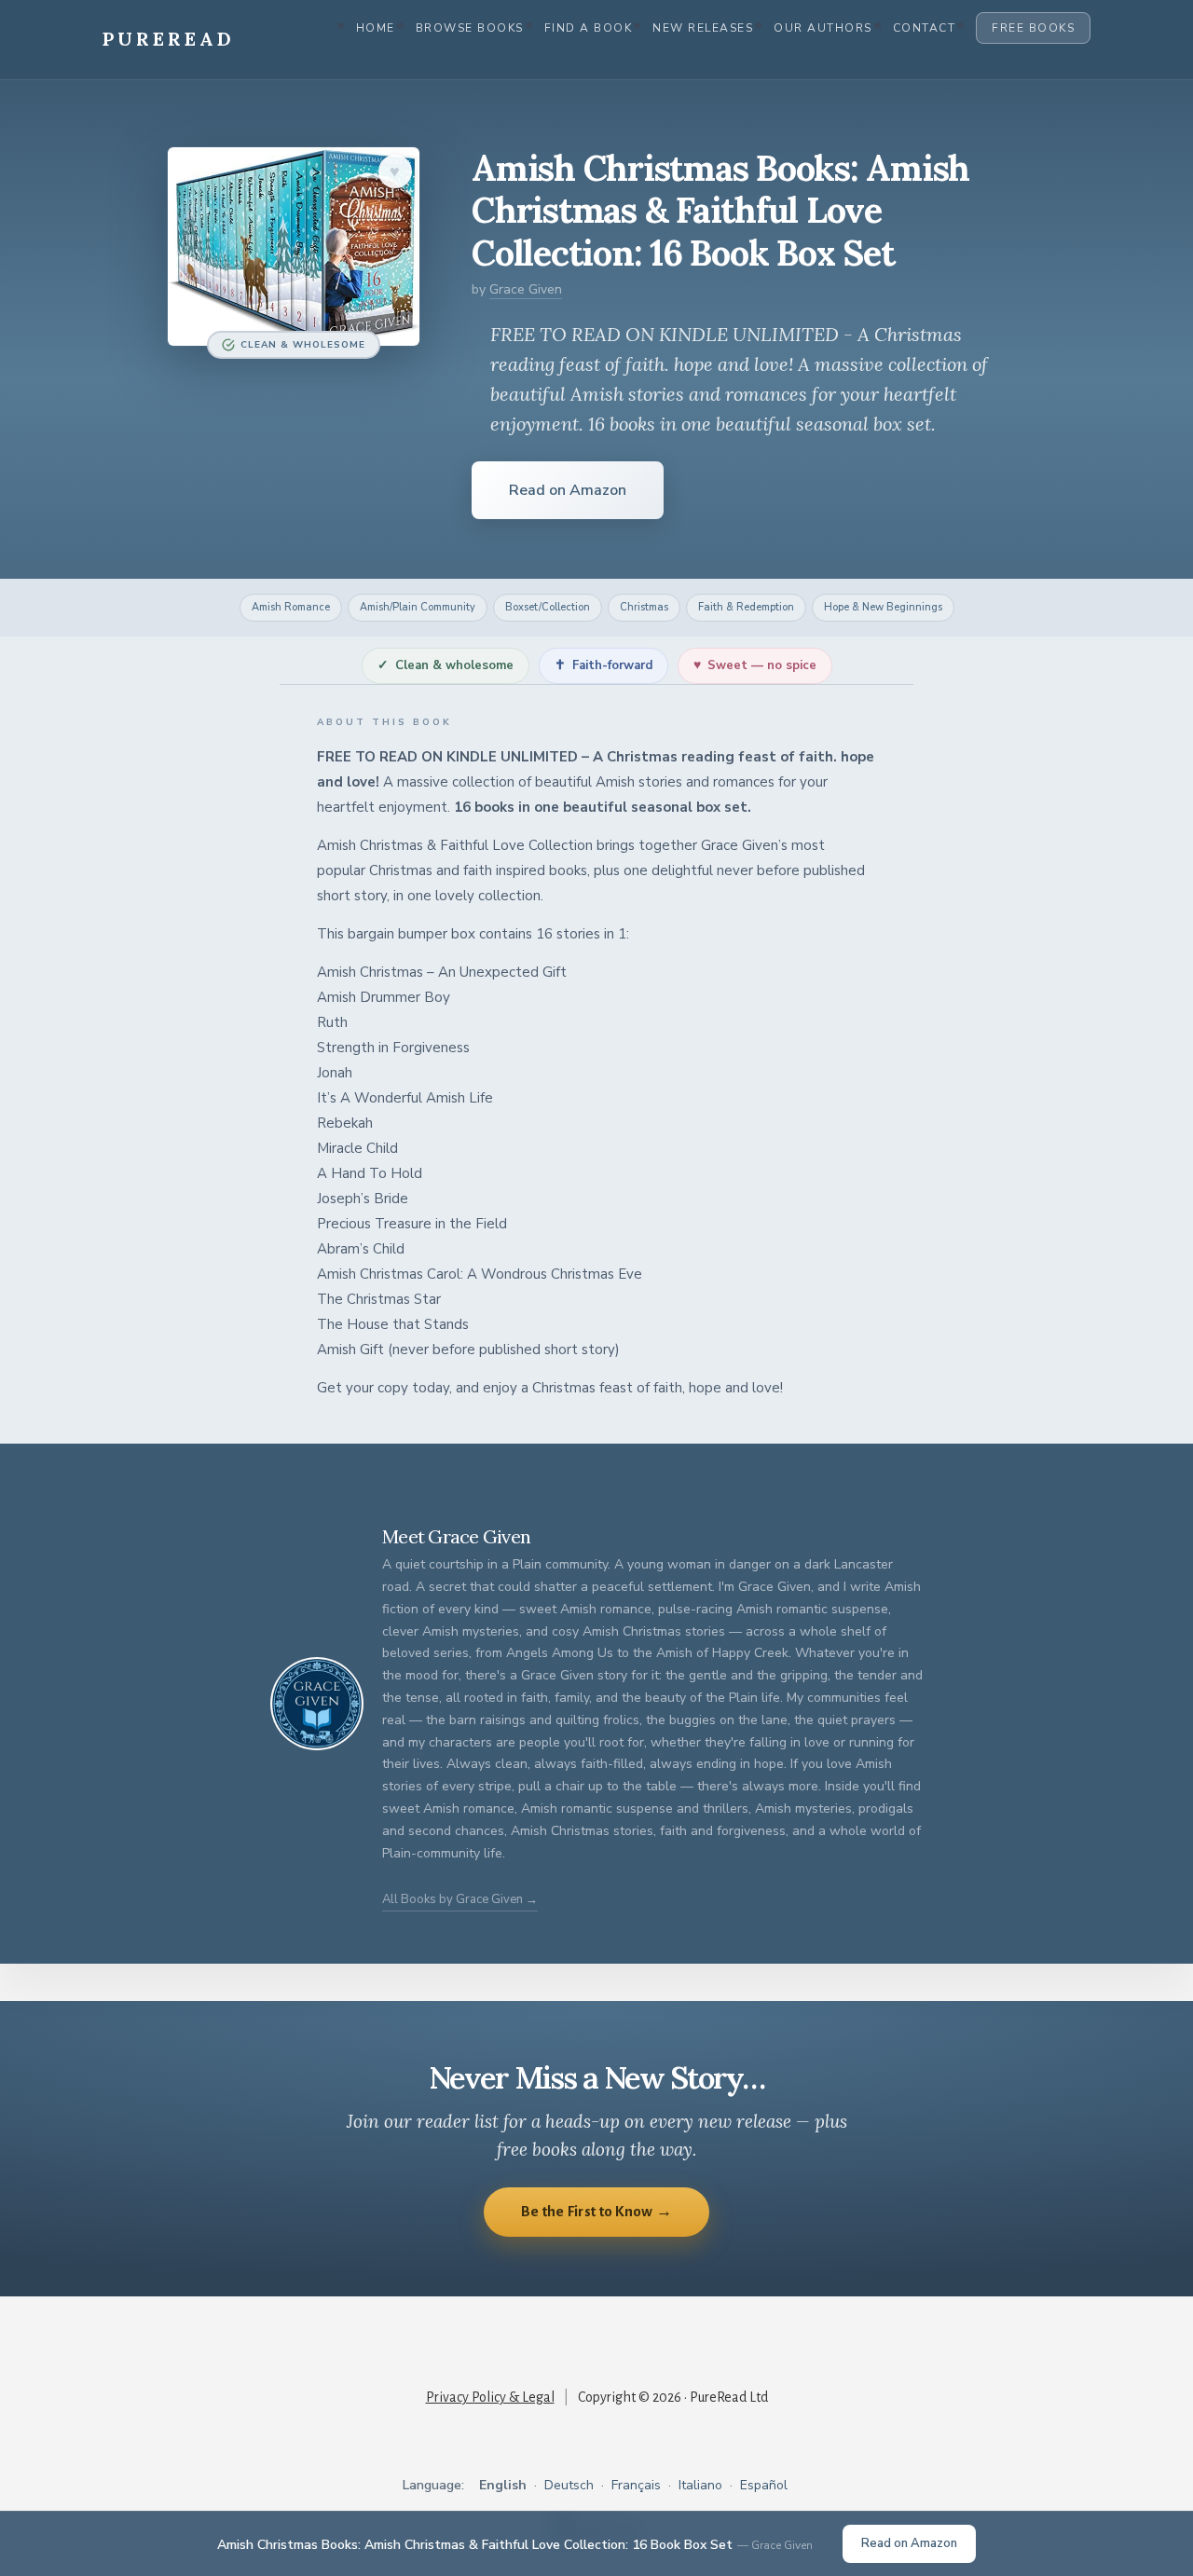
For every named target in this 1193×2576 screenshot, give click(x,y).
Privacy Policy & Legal (490, 2397)
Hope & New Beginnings (883, 607)
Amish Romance (291, 607)
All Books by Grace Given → (460, 1899)
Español (764, 2485)
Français (636, 2485)
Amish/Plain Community (418, 607)
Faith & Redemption (746, 607)
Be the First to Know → (597, 2211)
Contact (925, 28)
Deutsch (569, 2485)
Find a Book (589, 28)
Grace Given (526, 289)
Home (376, 28)
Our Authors (823, 28)
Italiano (700, 2485)
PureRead (169, 39)
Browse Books (470, 28)
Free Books (1033, 28)
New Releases (703, 28)
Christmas (644, 607)
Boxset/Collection (548, 607)
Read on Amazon (568, 490)
